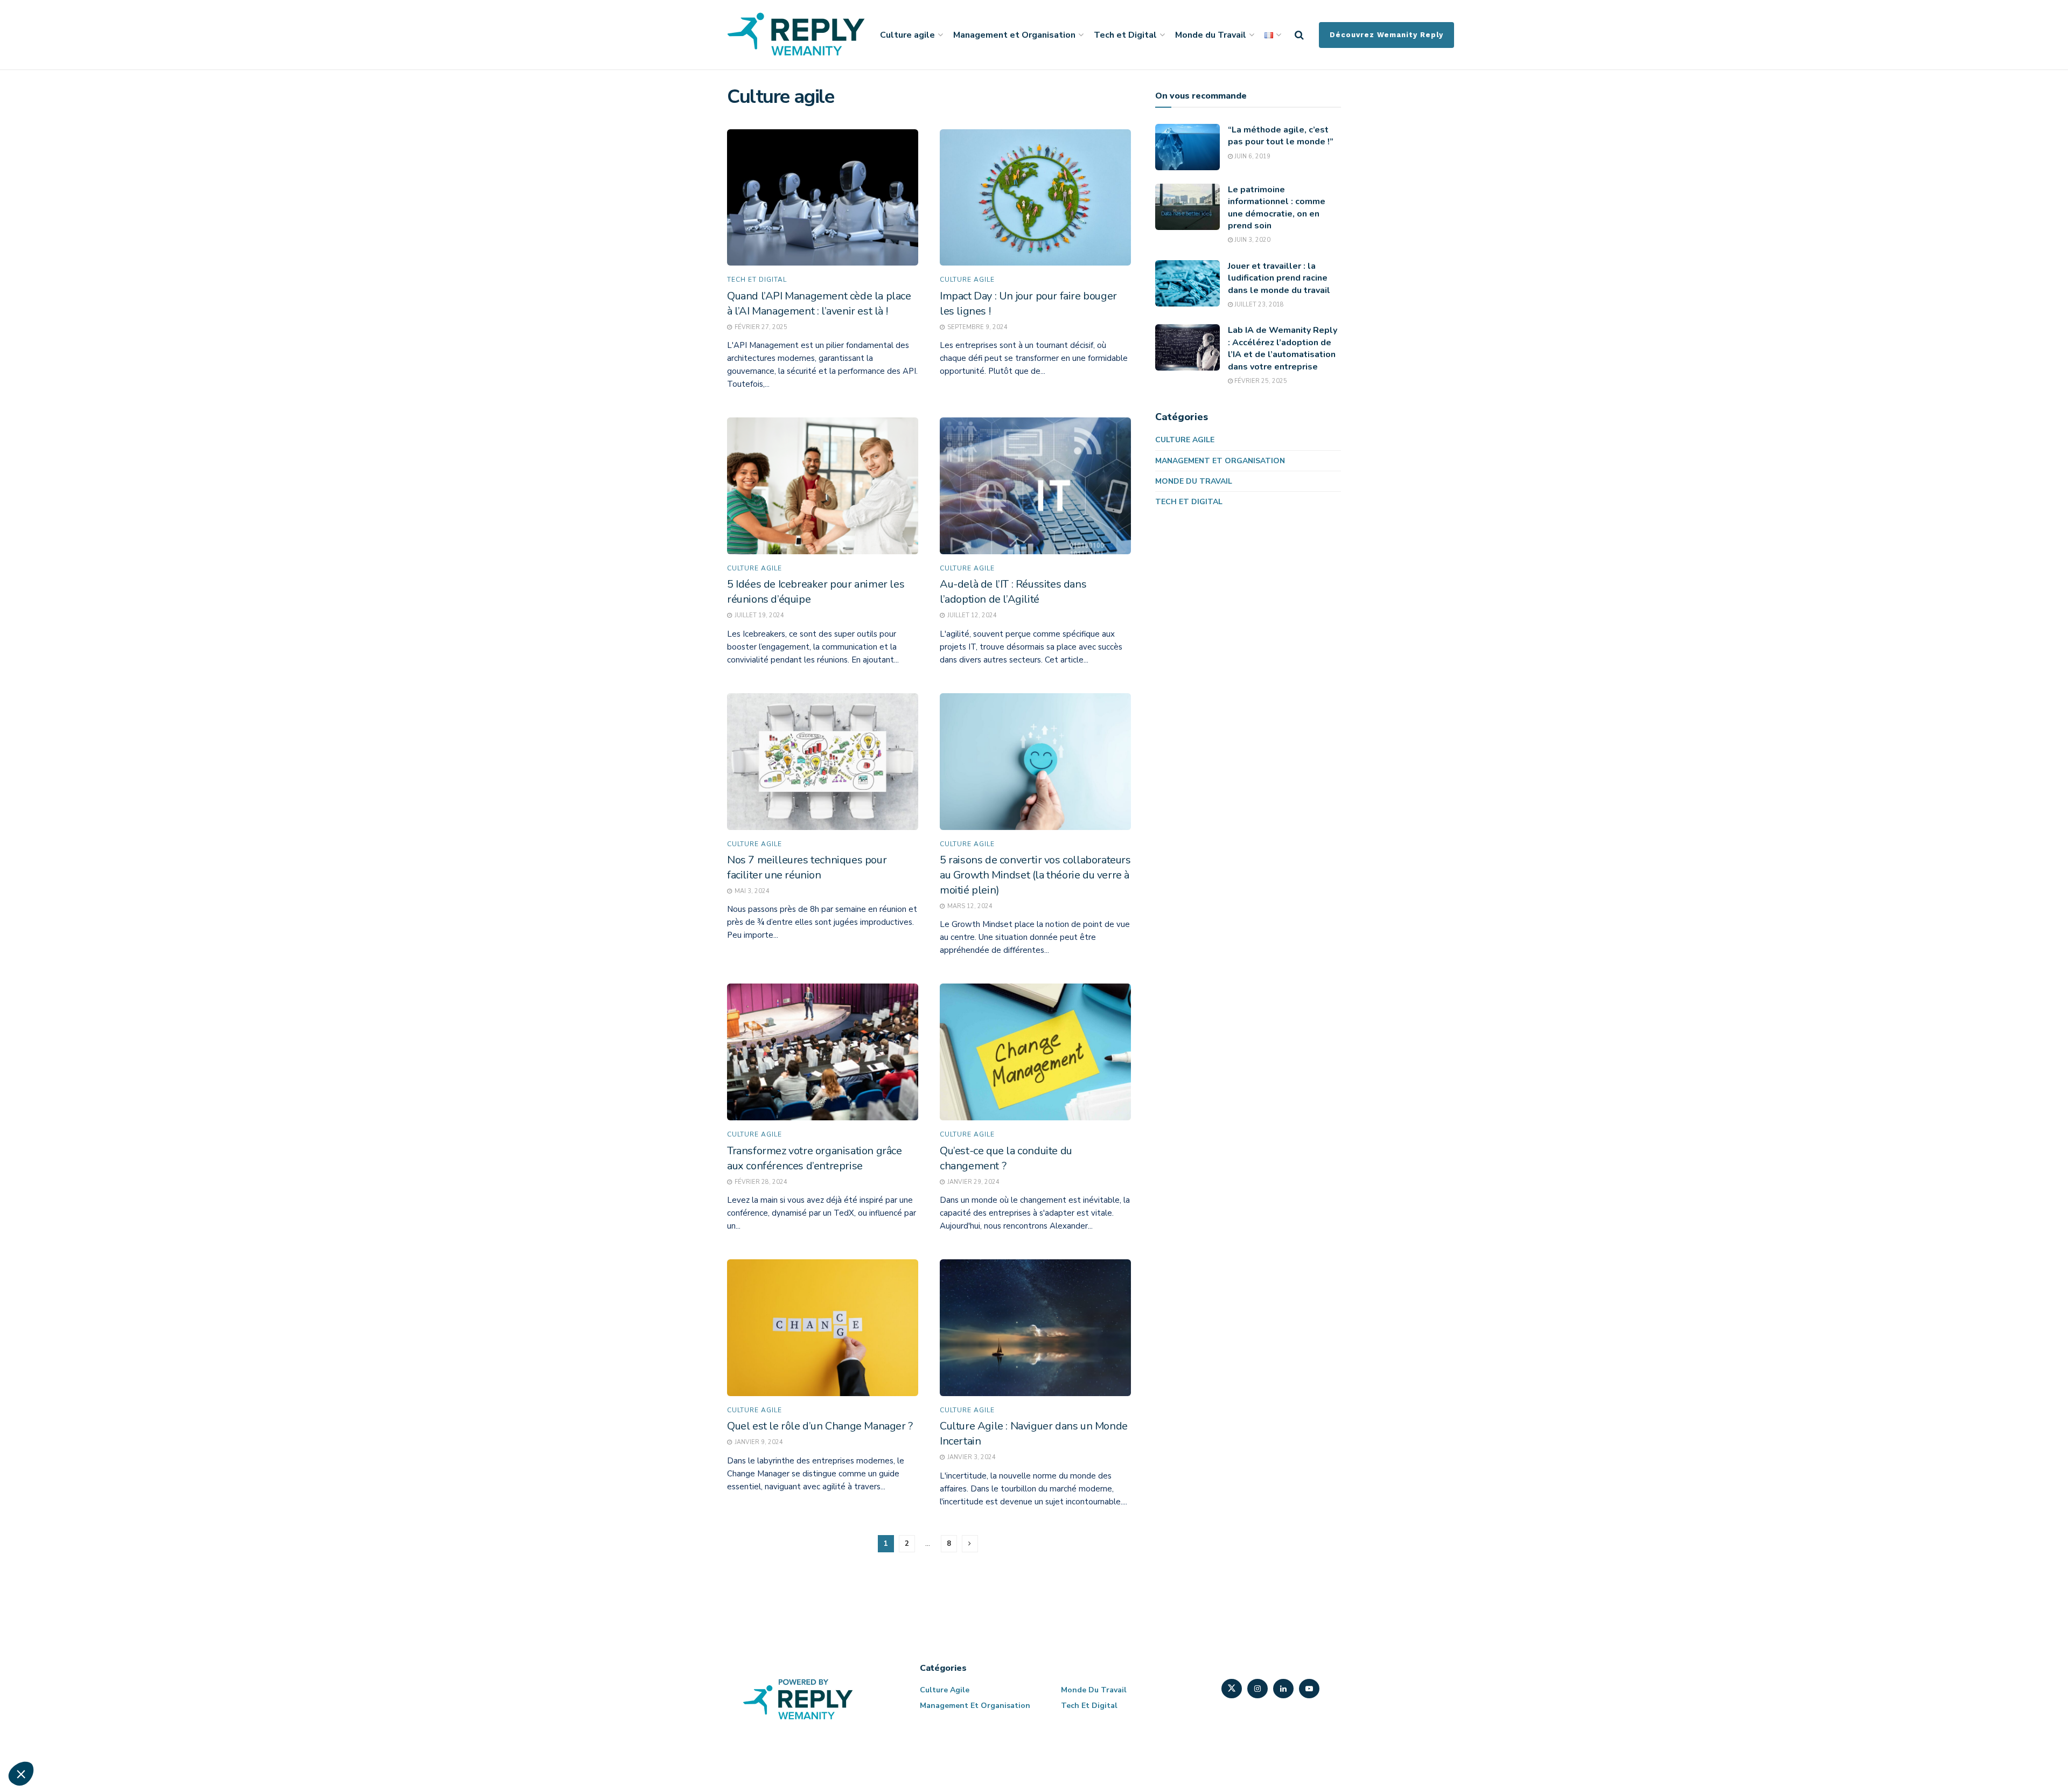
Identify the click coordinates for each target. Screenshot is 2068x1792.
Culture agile (907, 35)
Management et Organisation (1014, 35)
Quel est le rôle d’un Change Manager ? (820, 1426)
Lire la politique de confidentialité (70, 1626)
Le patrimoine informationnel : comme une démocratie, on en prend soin (1277, 208)
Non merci (48, 1738)
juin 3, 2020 (1252, 240)
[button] (21, 1774)
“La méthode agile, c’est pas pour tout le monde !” (1281, 136)
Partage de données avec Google (79, 1661)
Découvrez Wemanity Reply (1386, 35)
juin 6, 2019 (1252, 156)
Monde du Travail (1211, 35)
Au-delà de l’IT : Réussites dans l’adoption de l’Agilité (1013, 592)
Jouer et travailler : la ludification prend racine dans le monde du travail (1279, 278)
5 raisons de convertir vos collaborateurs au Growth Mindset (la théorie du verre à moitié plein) (1035, 875)
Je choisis (124, 1738)
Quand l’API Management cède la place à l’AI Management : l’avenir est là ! (819, 304)
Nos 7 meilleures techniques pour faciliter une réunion (807, 867)
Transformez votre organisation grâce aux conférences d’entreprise (815, 1158)
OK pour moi (199, 1738)
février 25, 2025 (1260, 381)
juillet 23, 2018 (1258, 305)
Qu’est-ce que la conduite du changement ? (1006, 1158)
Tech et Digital (1125, 35)
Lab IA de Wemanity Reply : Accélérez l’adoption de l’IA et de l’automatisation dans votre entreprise (1283, 348)
